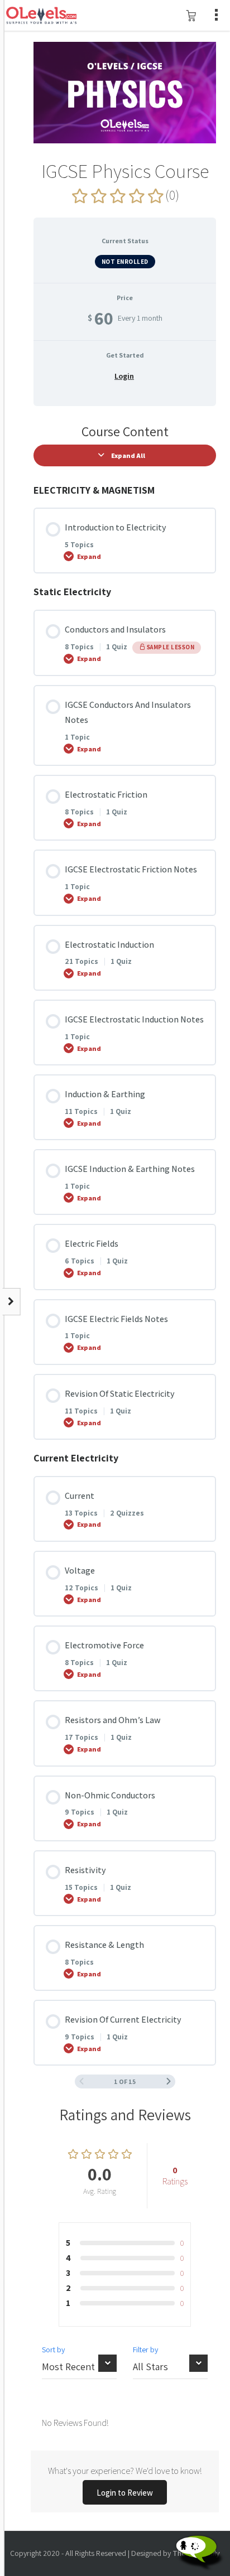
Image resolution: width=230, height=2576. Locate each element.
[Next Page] (169, 2081)
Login (124, 376)
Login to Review (125, 2493)
